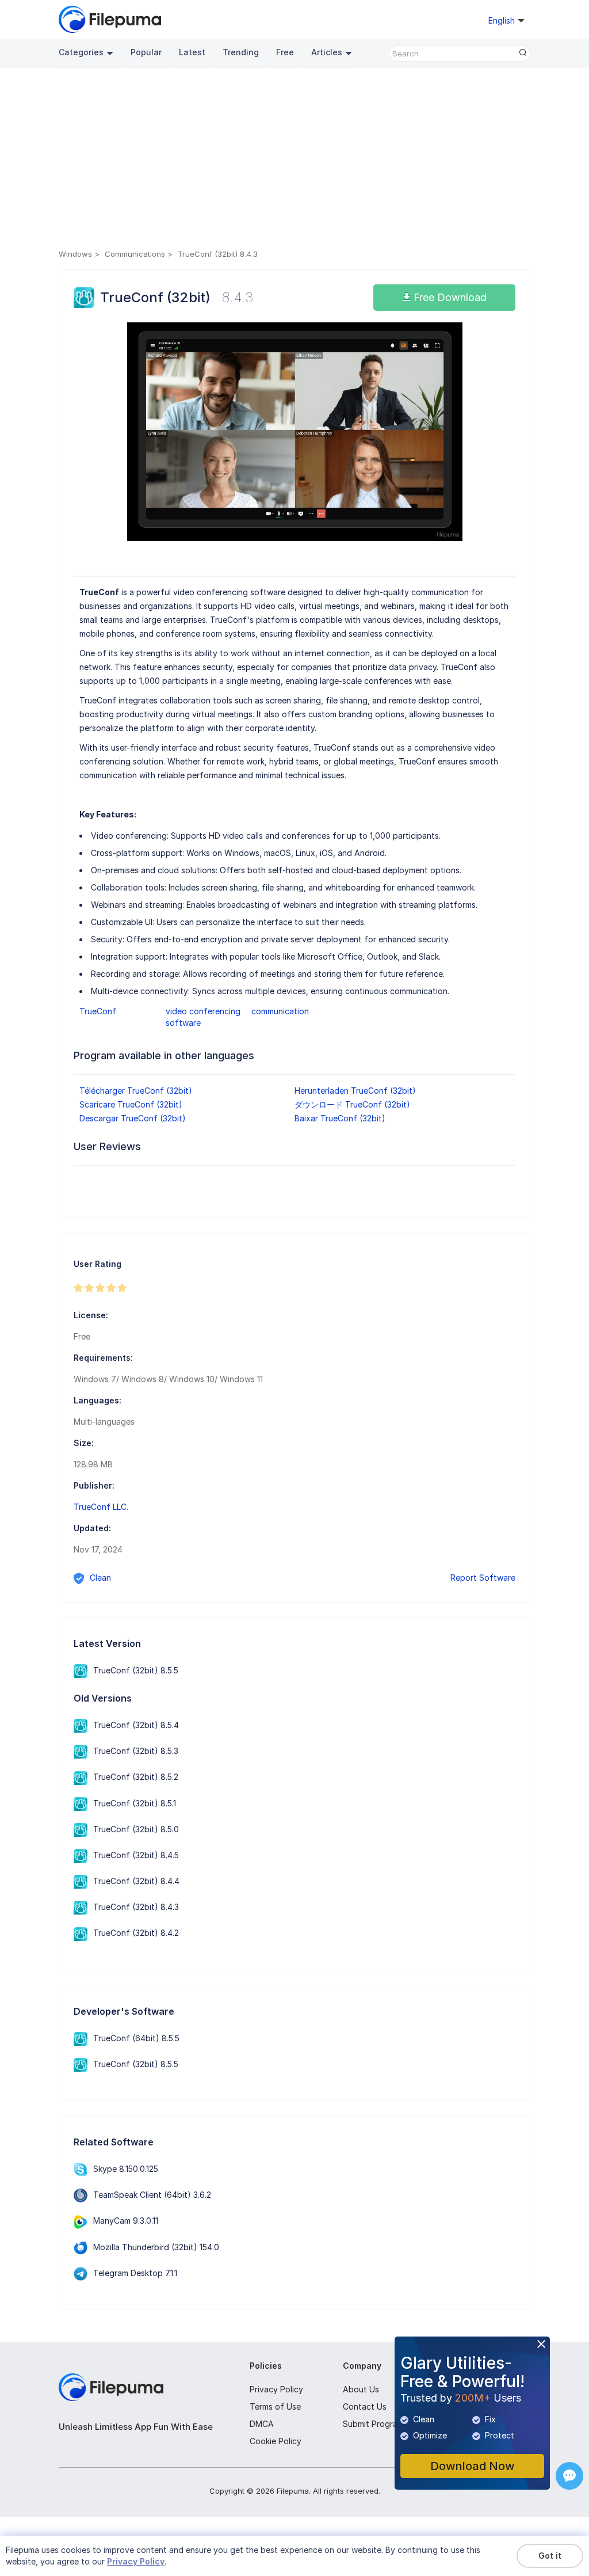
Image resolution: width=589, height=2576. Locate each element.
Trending (241, 52)
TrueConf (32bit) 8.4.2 (136, 1933)
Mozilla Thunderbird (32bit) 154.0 (156, 2247)
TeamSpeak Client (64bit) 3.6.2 (152, 2195)
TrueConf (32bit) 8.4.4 (136, 1881)
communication (280, 1011)
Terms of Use (275, 2406)
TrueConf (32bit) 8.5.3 (136, 1751)
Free (285, 52)
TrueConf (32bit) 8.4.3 (136, 1907)
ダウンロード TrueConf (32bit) (352, 1104)
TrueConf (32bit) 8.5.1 (135, 1803)
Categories (81, 52)
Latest (192, 52)
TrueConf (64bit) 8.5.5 (136, 2038)
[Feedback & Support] (569, 2476)
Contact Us (365, 2406)
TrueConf (98, 1011)
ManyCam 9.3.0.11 (126, 2221)
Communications (135, 254)
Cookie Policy (276, 2441)
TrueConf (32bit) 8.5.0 (136, 1829)
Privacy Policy (276, 2389)
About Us (361, 2389)
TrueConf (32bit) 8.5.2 (136, 1777)
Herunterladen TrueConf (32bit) (355, 1091)
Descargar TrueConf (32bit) (133, 1118)
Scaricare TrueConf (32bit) (131, 1104)
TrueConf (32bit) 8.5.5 (136, 1670)
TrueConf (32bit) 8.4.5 (136, 1855)
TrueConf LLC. (101, 1507)
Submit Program (373, 2424)
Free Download (449, 297)
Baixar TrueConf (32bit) (340, 1118)
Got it (550, 2556)
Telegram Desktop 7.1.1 (135, 2273)
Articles (327, 52)
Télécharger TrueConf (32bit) (136, 1091)
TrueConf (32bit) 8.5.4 (136, 1725)
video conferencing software (203, 1017)
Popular (146, 52)
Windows (75, 254)
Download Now (473, 2466)
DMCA (262, 2424)
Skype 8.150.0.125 (126, 2169)
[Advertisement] (294, 161)
